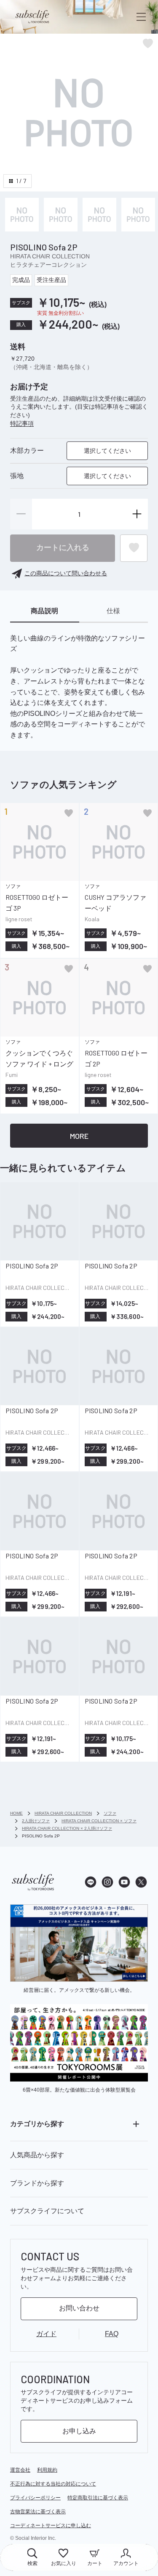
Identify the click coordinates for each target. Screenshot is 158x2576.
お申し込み (79, 2431)
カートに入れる (63, 548)
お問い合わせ (79, 2308)
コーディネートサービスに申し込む (51, 2525)
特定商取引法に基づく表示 (98, 2498)
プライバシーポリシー (35, 2498)
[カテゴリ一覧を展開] (136, 2124)
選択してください (107, 451)
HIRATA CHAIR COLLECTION (50, 256)
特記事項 (22, 423)
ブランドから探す (37, 2183)
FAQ (112, 2334)
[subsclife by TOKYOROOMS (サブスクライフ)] (32, 17)
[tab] (45, 611)
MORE (79, 1136)
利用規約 (47, 2470)
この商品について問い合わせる (66, 573)
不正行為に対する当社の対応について (53, 2484)
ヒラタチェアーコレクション (48, 265)
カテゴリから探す (37, 2124)
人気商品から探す (37, 2155)
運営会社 (20, 2470)
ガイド (46, 2334)
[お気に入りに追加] (69, 813)
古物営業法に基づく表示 (38, 2512)
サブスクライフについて (47, 2211)
